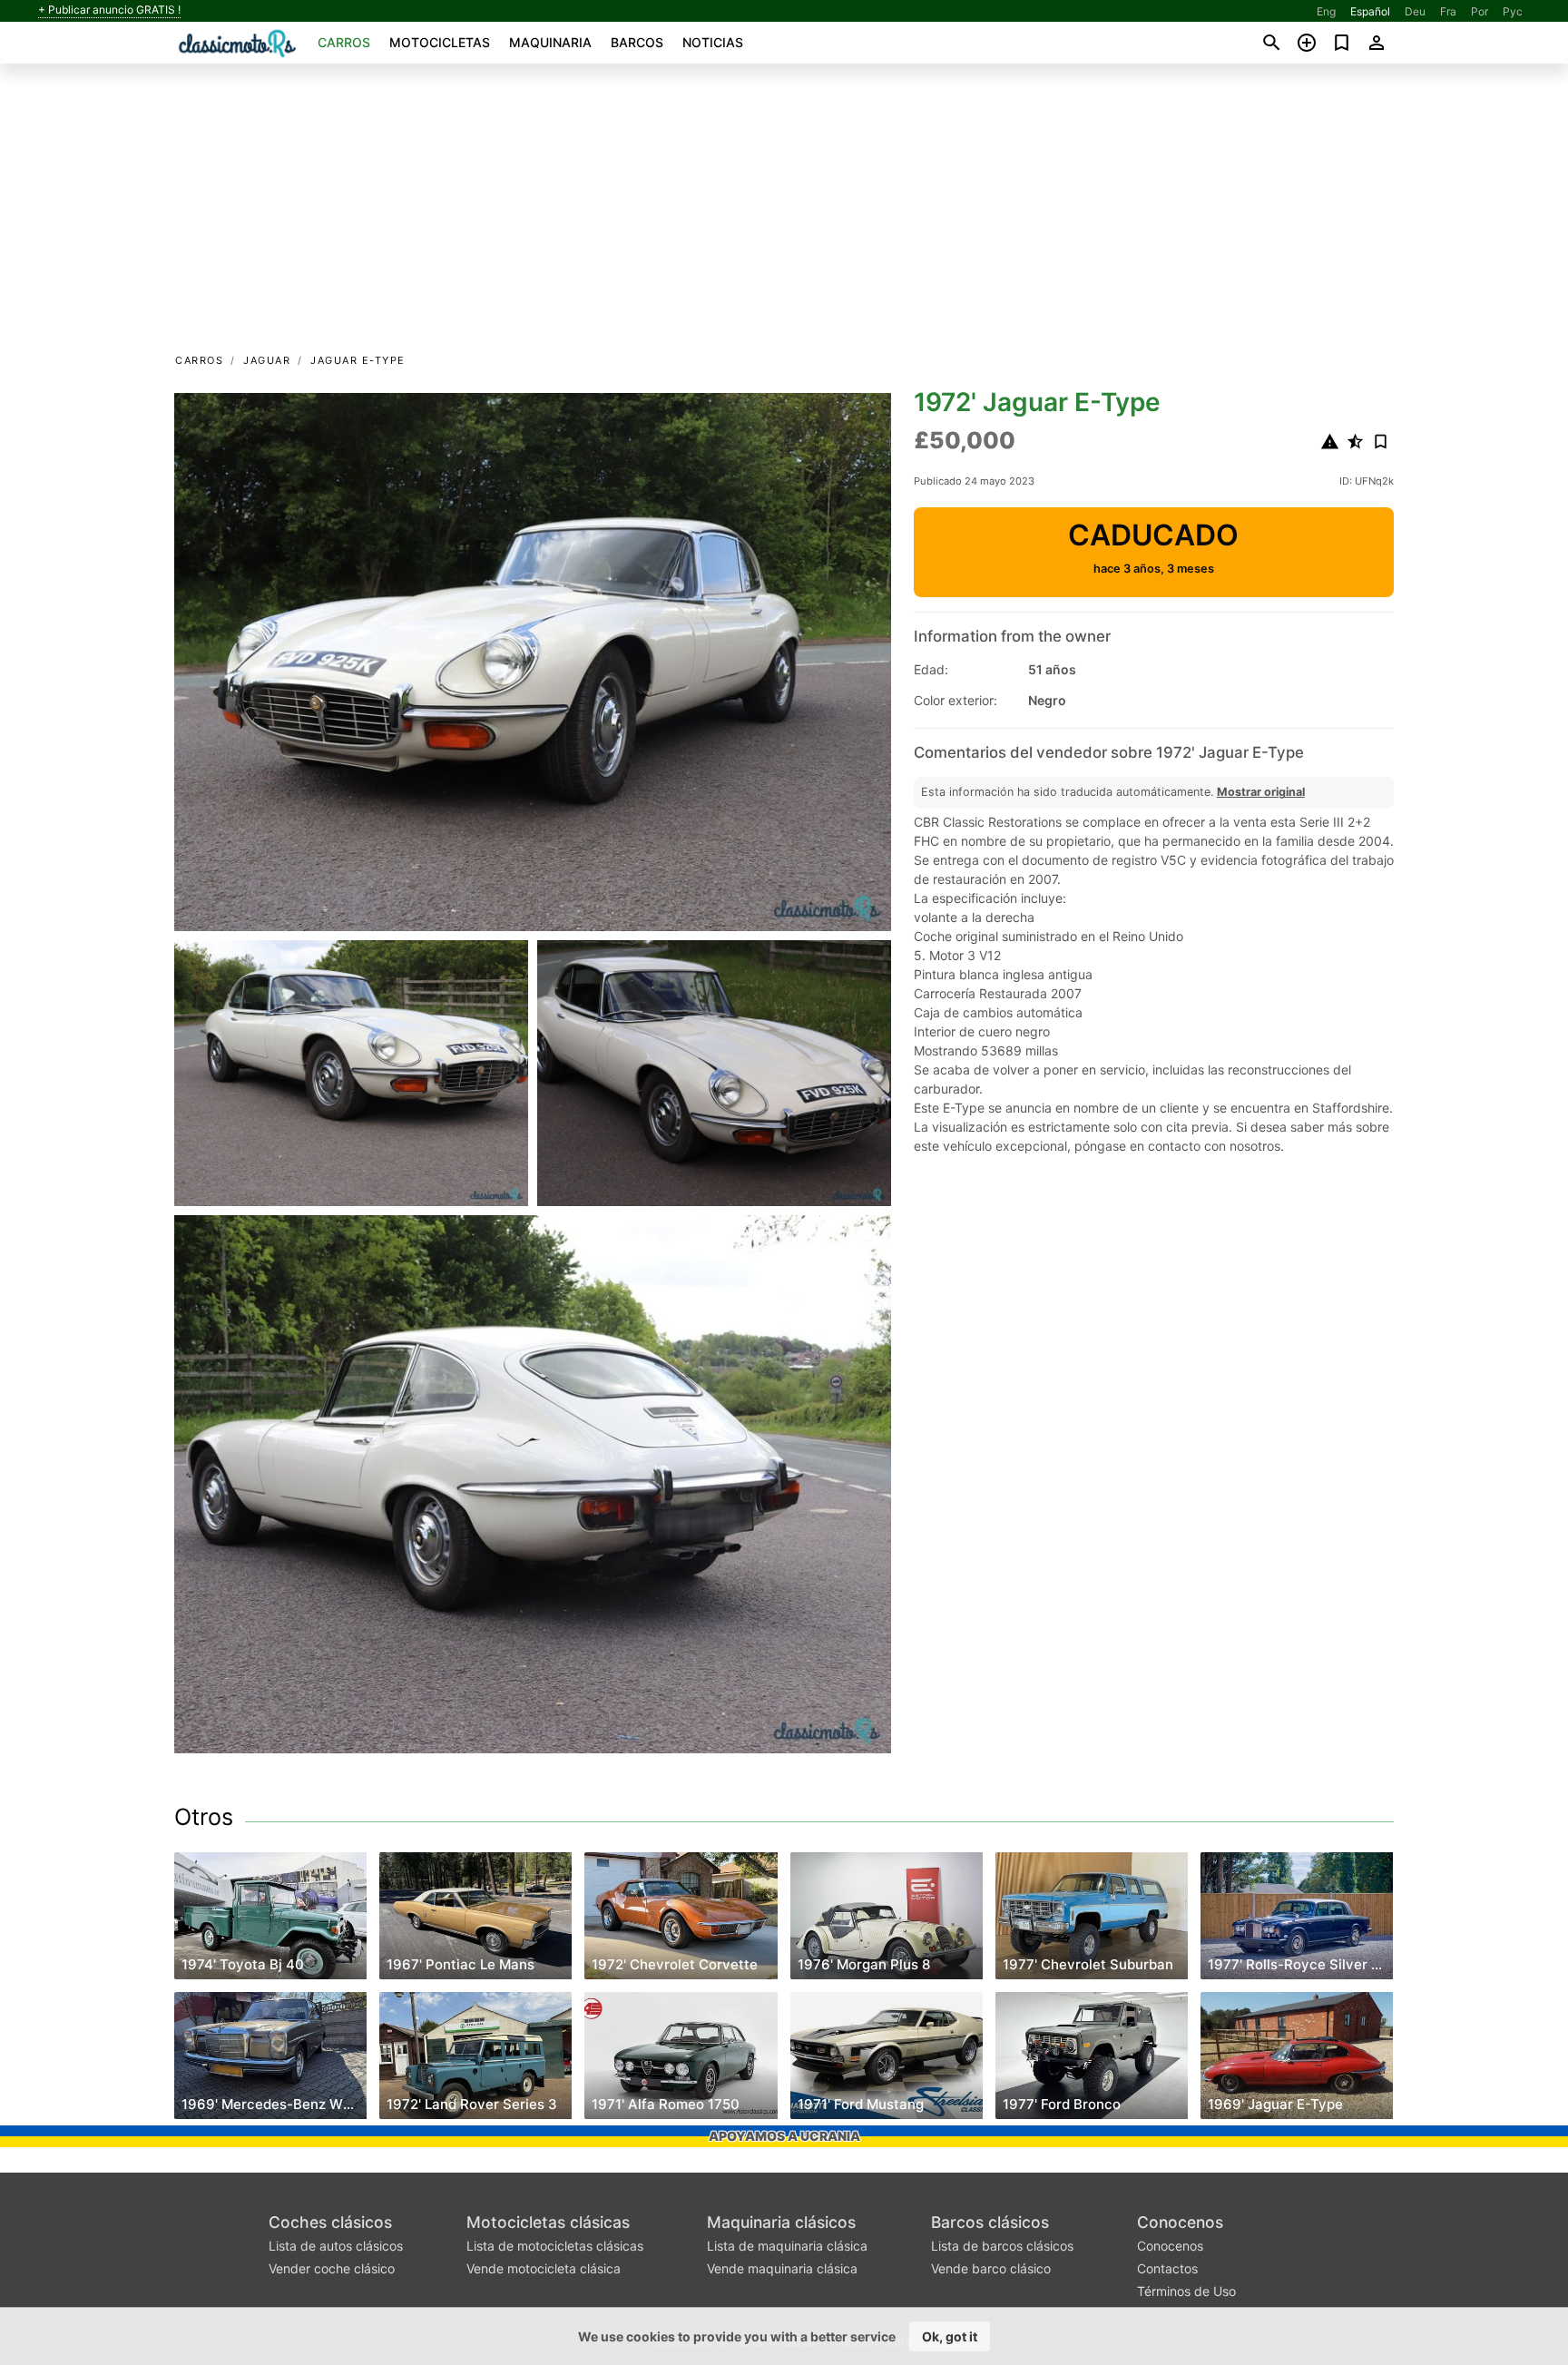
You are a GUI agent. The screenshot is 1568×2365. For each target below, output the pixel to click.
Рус (1513, 11)
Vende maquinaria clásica (782, 2268)
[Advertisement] (784, 214)
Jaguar (267, 360)
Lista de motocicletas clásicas (555, 2246)
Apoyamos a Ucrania (784, 2136)
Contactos (1167, 2268)
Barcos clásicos (990, 2222)
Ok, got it (950, 2336)
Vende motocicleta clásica (544, 2268)
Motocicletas (440, 42)
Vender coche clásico (332, 2268)
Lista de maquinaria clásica (787, 2246)
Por (1480, 11)
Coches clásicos (330, 2222)
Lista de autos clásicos (336, 2246)
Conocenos (1180, 2222)
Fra (1448, 11)
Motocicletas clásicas (548, 2222)
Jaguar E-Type (358, 360)
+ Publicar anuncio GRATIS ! (109, 10)
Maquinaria (550, 42)
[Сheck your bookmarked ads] (1342, 43)
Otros (204, 1817)
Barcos (637, 42)
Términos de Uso (1186, 2291)
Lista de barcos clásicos (1002, 2246)
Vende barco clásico (991, 2268)
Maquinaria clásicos (781, 2222)
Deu (1415, 11)
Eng (1326, 11)
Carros (344, 42)
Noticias (713, 42)
